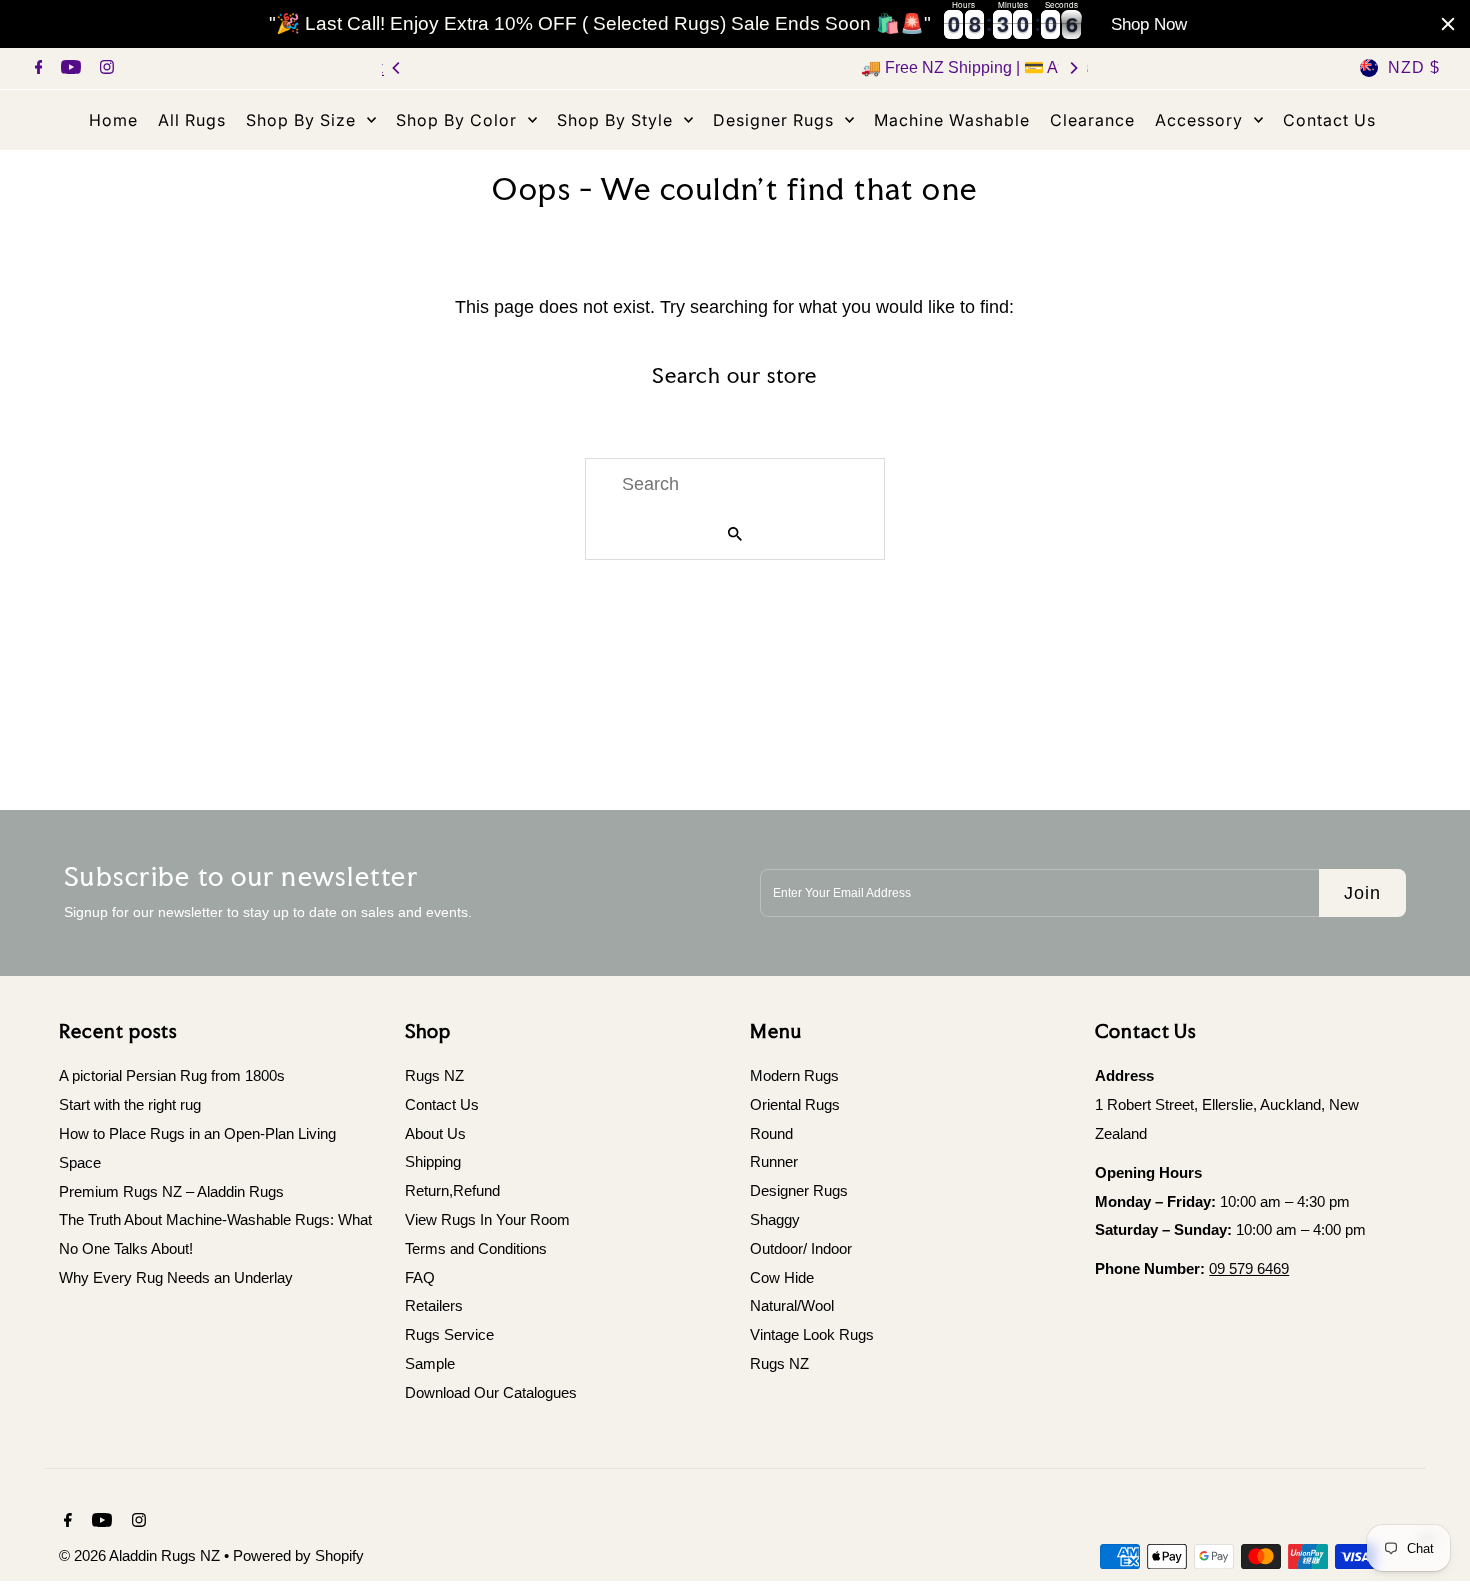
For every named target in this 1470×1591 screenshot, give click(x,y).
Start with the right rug (130, 1104)
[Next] (1073, 68)
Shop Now (1149, 24)
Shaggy (775, 1219)
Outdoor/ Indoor (801, 1248)
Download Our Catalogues (491, 1392)
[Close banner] (1448, 24)
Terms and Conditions (476, 1248)
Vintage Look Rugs (812, 1335)
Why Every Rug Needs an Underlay (176, 1277)
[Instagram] (104, 69)
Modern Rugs (794, 1075)
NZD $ (1414, 67)
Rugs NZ (434, 1075)
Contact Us (442, 1104)
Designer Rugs (799, 1191)
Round (771, 1133)
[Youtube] (68, 69)
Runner (774, 1162)
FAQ (420, 1277)
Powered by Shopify (298, 1555)
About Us (435, 1133)
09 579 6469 (1249, 1268)
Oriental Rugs (795, 1104)
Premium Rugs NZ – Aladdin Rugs (171, 1191)
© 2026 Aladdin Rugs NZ (141, 1555)
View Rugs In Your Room (487, 1219)
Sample (430, 1363)
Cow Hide (782, 1277)
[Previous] (397, 68)
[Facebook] (36, 69)
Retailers (434, 1306)
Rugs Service (449, 1335)
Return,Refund (452, 1191)
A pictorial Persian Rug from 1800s (172, 1075)
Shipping (433, 1162)
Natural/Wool (792, 1306)
